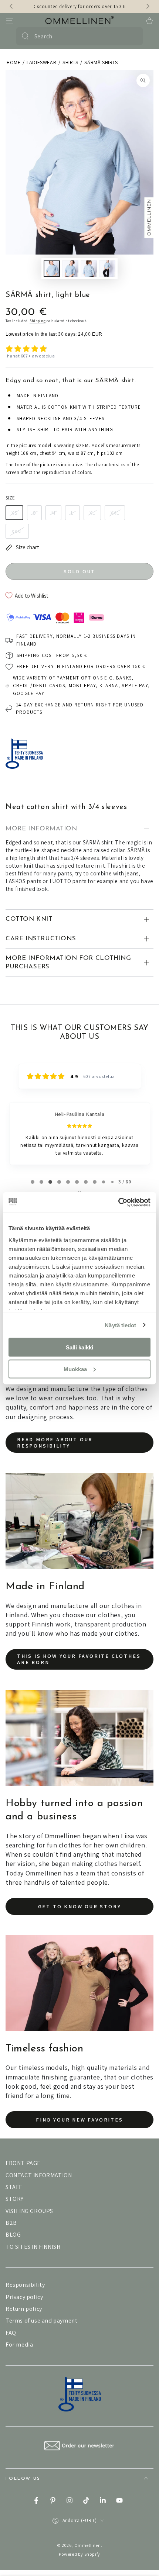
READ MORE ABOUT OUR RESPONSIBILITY (55, 1443)
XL (92, 513)
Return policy (24, 2309)
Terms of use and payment (41, 2321)
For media (19, 2345)
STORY (15, 2199)
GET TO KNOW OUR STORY (80, 1906)
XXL (115, 513)
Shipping (38, 321)
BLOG (13, 2235)
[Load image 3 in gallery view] (89, 269)
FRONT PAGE (23, 2163)
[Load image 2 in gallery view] (70, 269)
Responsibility (25, 2285)
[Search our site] (25, 36)
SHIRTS (70, 62)
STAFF (14, 2187)
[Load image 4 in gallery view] (107, 269)
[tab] (33, 1182)
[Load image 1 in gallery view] (52, 269)
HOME (13, 62)
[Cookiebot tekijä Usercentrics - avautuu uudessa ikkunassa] (118, 1202)
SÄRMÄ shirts (101, 62)
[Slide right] (147, 7)
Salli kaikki (79, 1347)
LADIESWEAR (41, 62)
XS (14, 513)
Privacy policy (24, 2297)
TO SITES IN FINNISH (33, 2247)
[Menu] (10, 21)
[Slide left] (12, 7)
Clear (133, 36)
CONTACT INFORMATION (39, 2175)
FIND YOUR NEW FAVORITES (79, 2120)
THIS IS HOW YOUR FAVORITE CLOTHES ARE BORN (79, 1659)
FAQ (11, 2333)
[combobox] (79, 36)
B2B (11, 2223)
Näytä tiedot (120, 1325)
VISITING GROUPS (29, 2211)
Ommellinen (88, 2545)
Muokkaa (75, 1369)
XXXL (17, 531)
